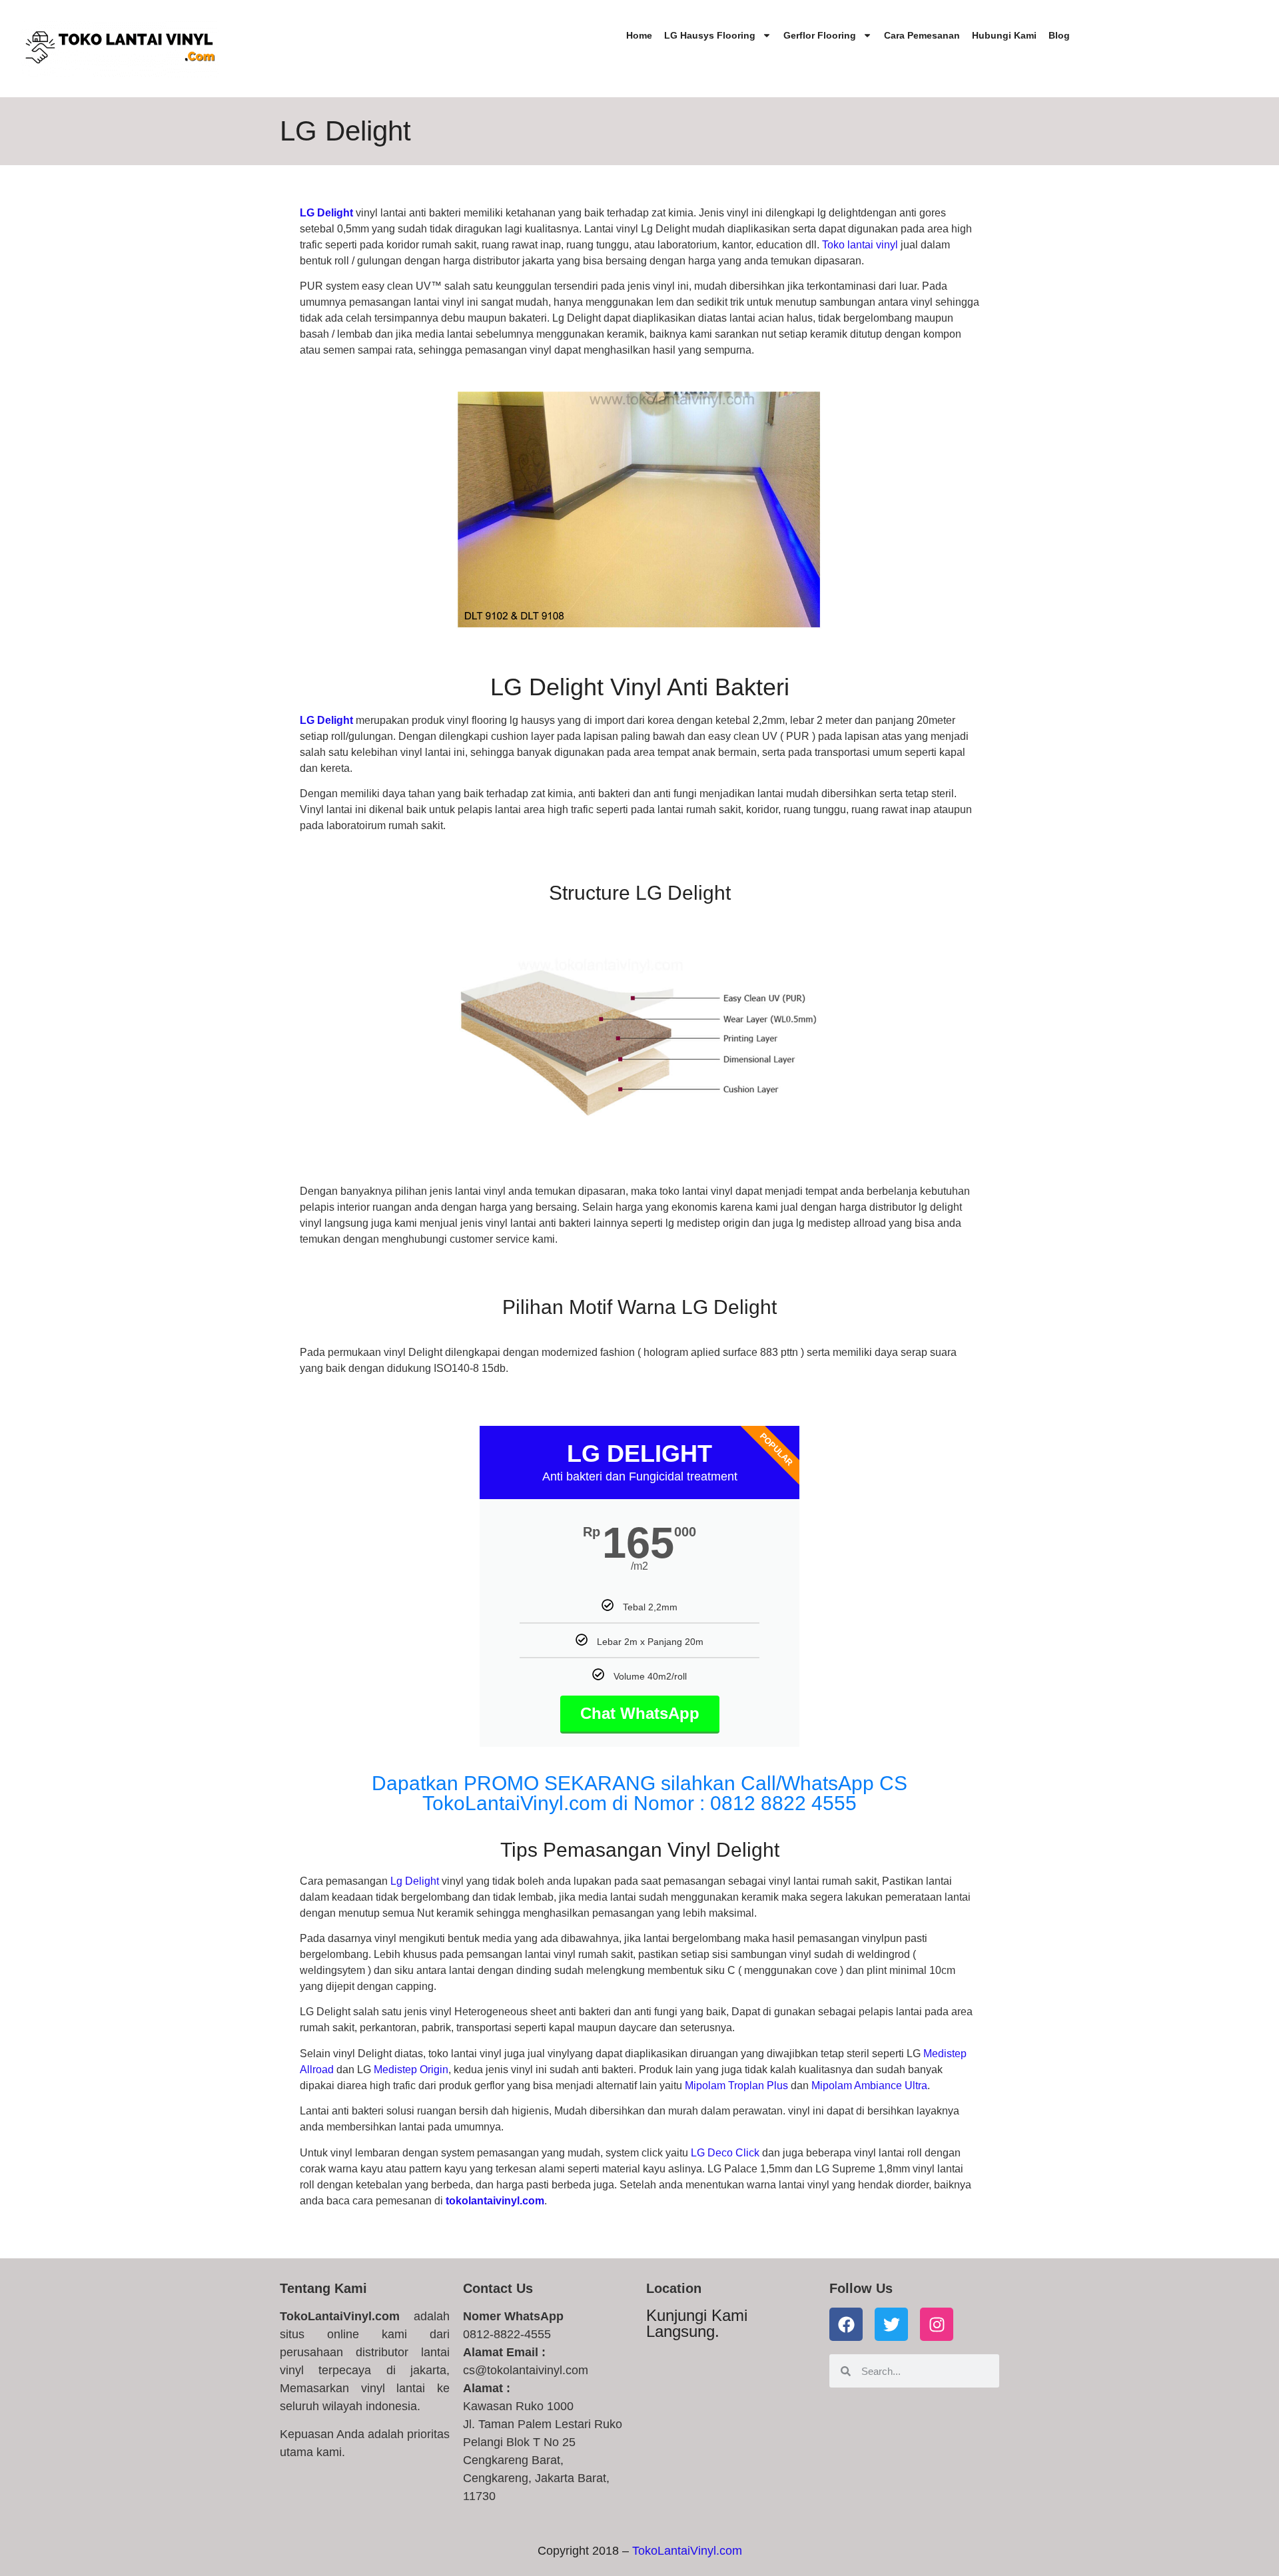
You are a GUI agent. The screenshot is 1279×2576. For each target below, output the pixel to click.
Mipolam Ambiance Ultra (869, 2086)
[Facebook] (846, 2324)
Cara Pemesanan (922, 35)
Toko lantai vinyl (860, 245)
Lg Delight (415, 1881)
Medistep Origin (411, 2070)
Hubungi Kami (1004, 35)
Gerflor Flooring (820, 35)
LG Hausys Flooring (710, 35)
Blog (1059, 35)
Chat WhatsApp (640, 1713)
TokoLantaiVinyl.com (687, 2551)
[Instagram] (937, 2324)
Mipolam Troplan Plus (736, 2086)
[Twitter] (891, 2324)
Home (639, 35)
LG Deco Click (725, 2153)
